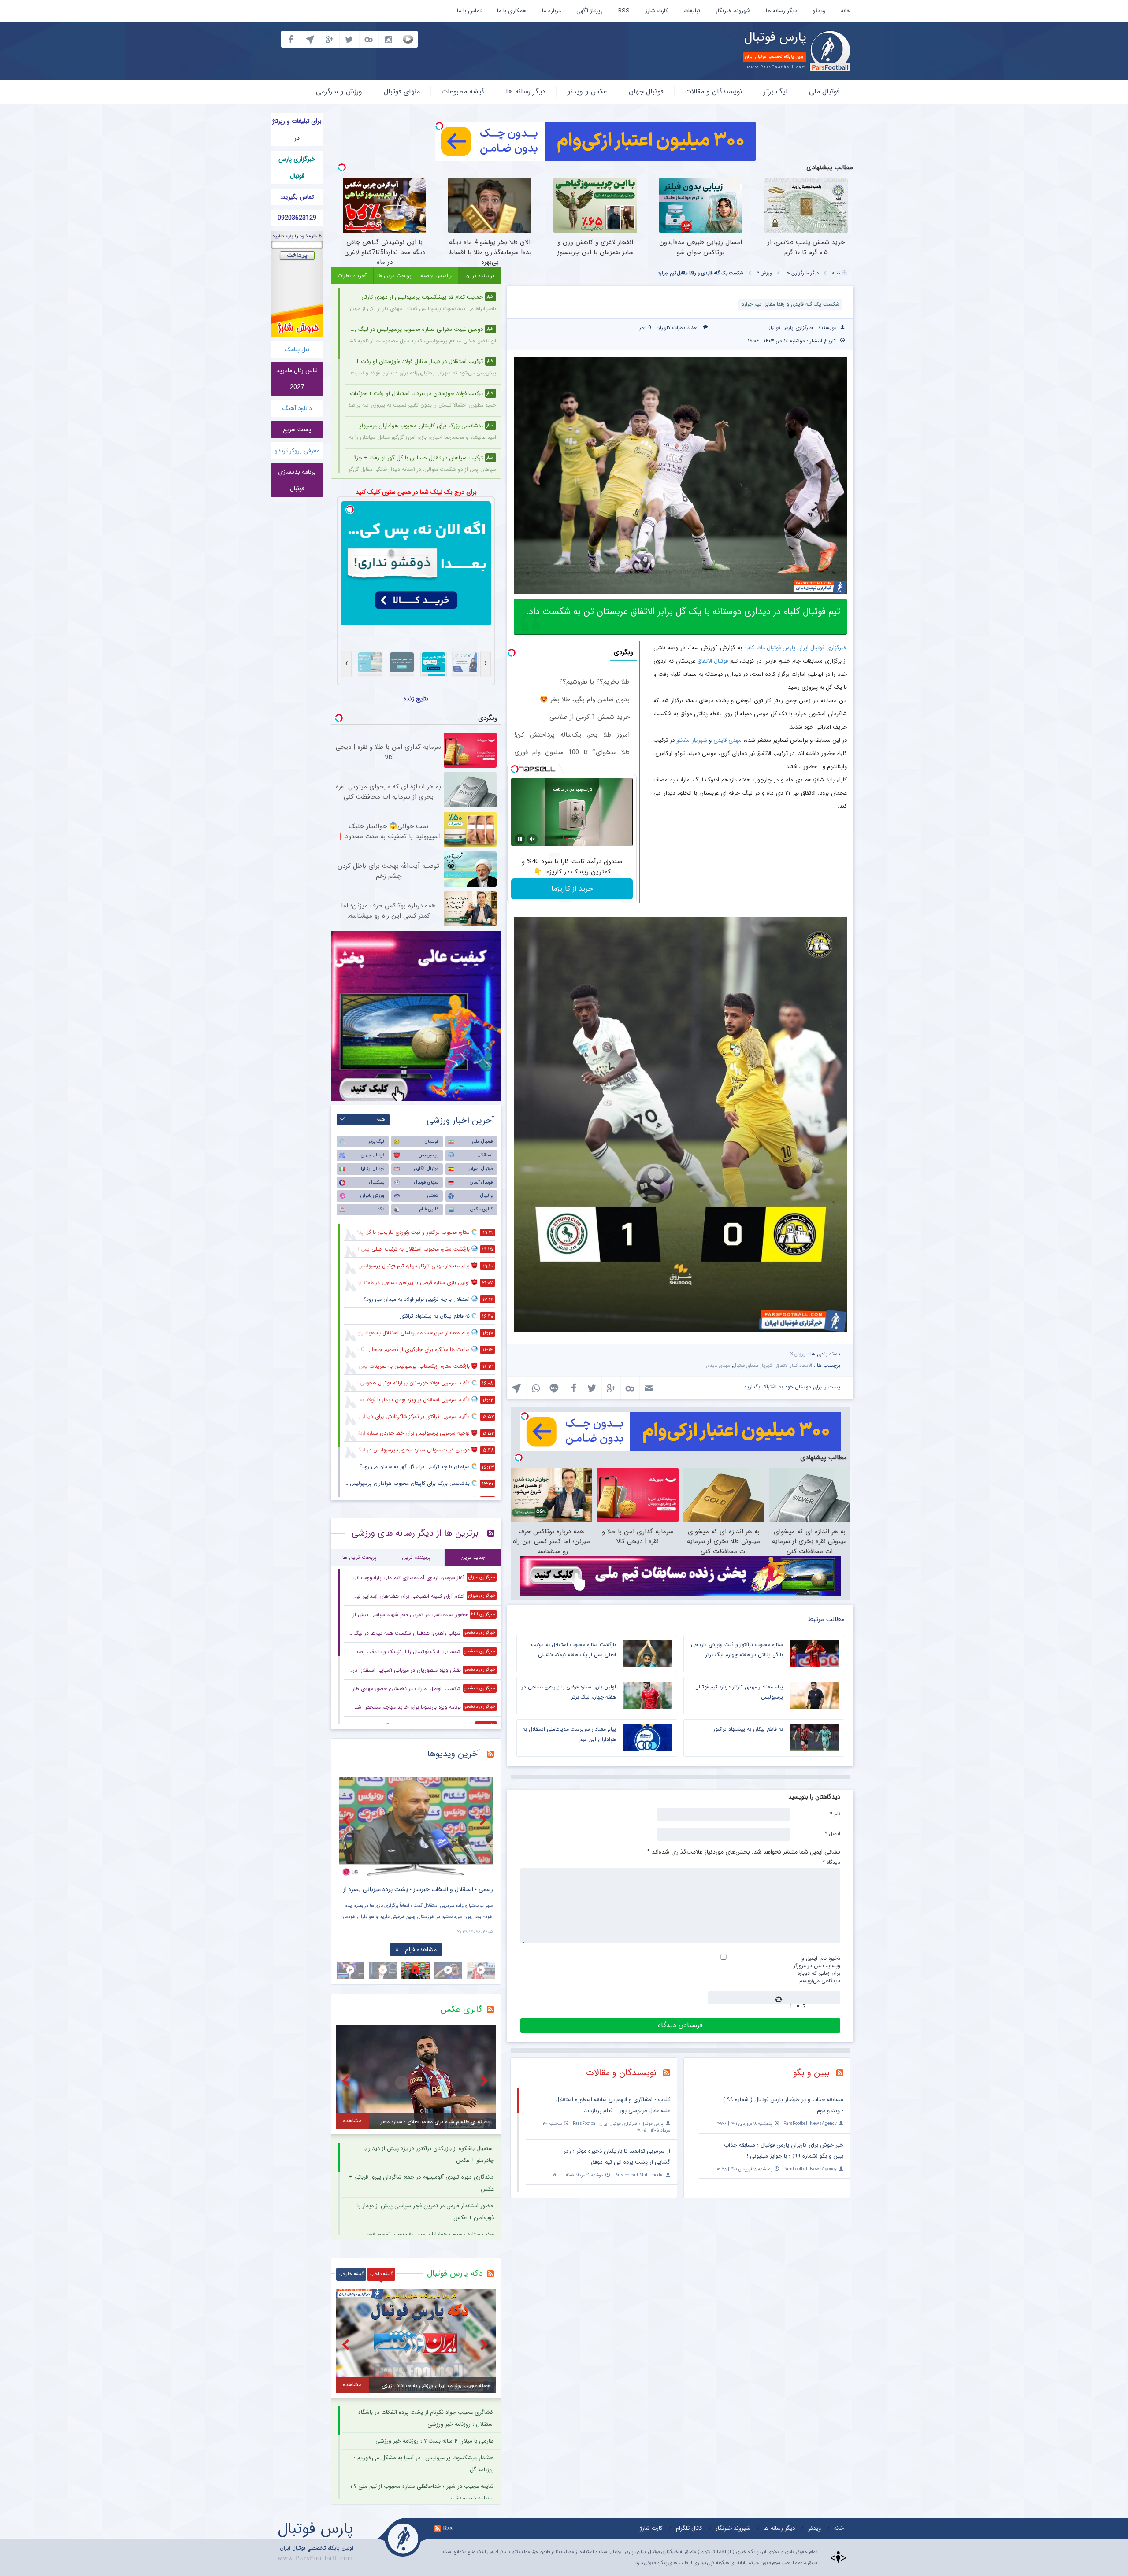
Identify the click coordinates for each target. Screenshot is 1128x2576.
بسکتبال (377, 1183)
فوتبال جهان (646, 91)
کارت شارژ (657, 11)
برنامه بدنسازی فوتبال (297, 480)
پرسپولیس (429, 1155)
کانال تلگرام (689, 2528)
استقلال (485, 1155)
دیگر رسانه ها (781, 11)
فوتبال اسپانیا (480, 1169)
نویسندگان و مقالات (714, 91)
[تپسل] (439, 126)
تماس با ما (469, 11)
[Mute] (532, 839)
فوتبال (721, 661)
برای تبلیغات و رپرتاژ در (297, 130)
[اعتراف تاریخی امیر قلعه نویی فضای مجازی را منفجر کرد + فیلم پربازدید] (416, 1827)
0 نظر (645, 328)
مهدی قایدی (727, 740)
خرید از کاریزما (572, 889)
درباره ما (551, 11)
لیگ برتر (775, 91)
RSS (624, 11)
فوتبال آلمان (481, 1183)
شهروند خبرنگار (733, 11)
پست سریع (297, 429)
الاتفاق (705, 661)
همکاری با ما (512, 11)
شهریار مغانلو (692, 740)
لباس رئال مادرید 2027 (297, 379)
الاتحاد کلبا (802, 1366)
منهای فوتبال (402, 91)
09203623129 (297, 218)
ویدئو (819, 11)
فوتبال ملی (824, 91)
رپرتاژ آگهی (590, 11)
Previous (348, 1820)
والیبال (486, 1196)
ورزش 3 (764, 273)
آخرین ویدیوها (454, 1754)
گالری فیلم (429, 1209)
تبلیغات (692, 11)
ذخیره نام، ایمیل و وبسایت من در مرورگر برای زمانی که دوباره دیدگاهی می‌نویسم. (817, 1969)
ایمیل (833, 1833)
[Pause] (520, 839)
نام (835, 1814)
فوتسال (432, 1142)
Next (484, 1820)
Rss (448, 2528)
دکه (381, 1209)
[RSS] (843, 2074)
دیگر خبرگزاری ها (802, 273)
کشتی (433, 1196)
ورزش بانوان (372, 1196)
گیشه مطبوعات (463, 91)
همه (381, 1120)
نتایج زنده (416, 699)
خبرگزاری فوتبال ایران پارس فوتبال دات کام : (796, 648)
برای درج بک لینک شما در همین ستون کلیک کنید (416, 492)
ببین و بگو (811, 2073)
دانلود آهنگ (297, 408)
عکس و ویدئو (587, 91)
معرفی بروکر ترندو (297, 451)
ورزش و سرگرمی (339, 91)
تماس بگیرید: (297, 197)
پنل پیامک (297, 349)
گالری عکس (481, 1209)
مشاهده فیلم (421, 1950)
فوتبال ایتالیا (373, 1169)
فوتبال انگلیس (425, 1169)
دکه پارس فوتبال (455, 2273)
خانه (846, 11)
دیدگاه (831, 1862)
